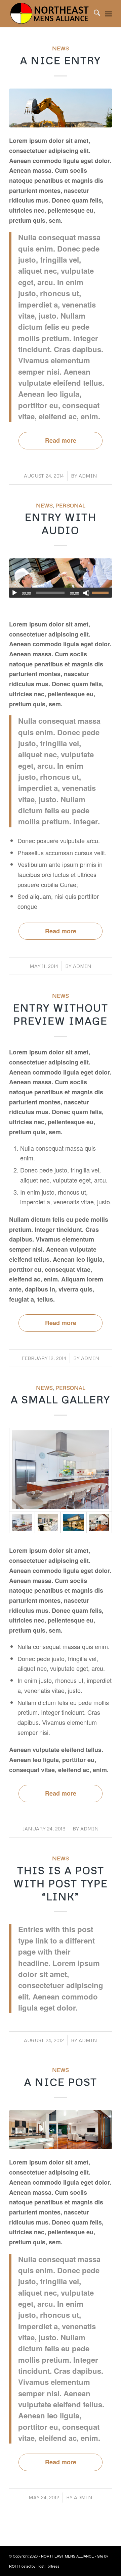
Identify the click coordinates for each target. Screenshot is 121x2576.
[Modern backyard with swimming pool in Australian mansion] (73, 1522)
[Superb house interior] (48, 1522)
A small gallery (61, 1399)
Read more (61, 440)
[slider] (102, 593)
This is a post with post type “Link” (61, 1883)
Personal (70, 505)
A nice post (61, 2082)
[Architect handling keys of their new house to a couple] (61, 578)
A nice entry (61, 60)
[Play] (14, 593)
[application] (61, 593)
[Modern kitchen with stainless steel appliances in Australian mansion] (61, 1470)
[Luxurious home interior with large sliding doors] (99, 1522)
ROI (12, 2566)
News (61, 48)
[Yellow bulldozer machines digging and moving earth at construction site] (61, 108)
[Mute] (86, 593)
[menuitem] (94, 13)
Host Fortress (48, 2566)
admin (88, 476)
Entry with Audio (61, 524)
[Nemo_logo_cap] (50, 13)
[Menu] (108, 13)
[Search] (94, 13)
